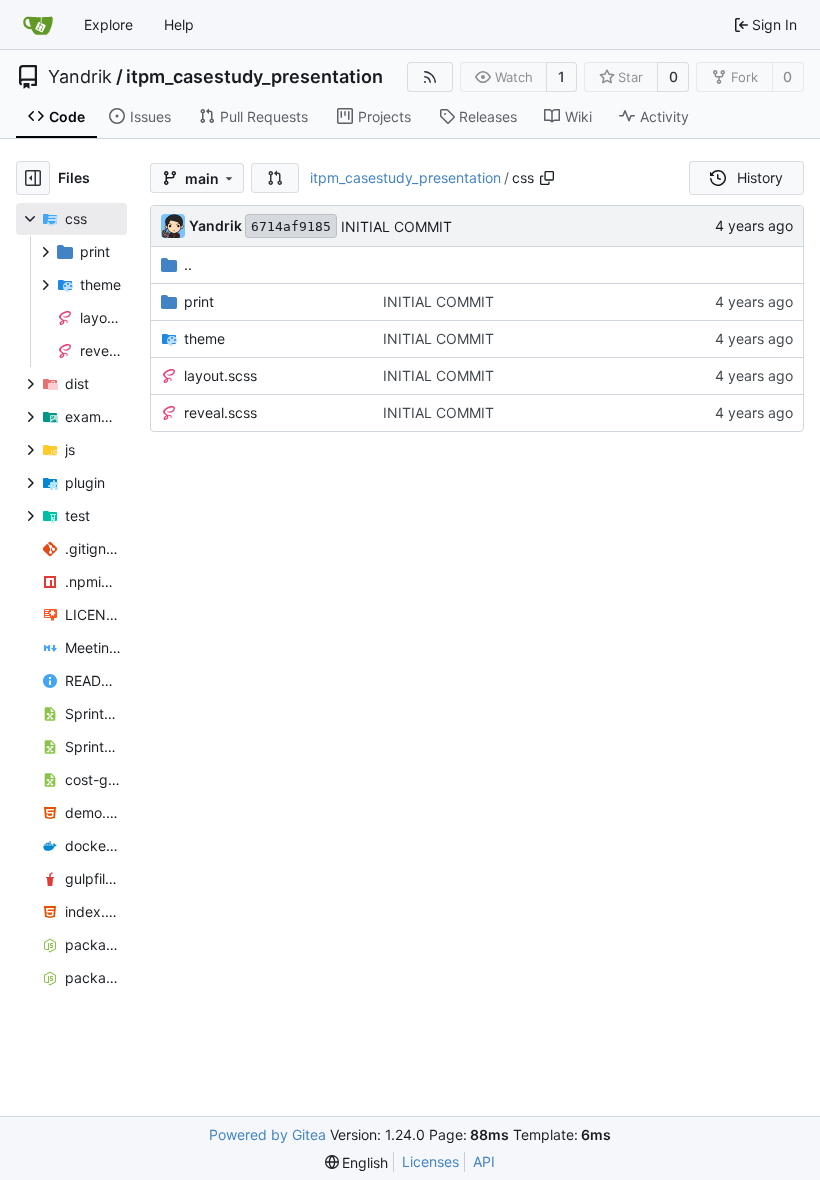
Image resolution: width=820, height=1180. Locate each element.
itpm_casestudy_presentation (254, 77)
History (760, 177)
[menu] (357, 1162)
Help (179, 24)
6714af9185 (291, 226)
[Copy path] (547, 178)
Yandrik (80, 77)
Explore (108, 24)
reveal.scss (220, 412)
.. (188, 264)
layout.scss (220, 375)
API (484, 1161)
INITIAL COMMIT (396, 226)
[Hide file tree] (33, 178)
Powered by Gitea (267, 1134)
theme (204, 338)
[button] (275, 178)
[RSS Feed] (430, 77)
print (199, 301)
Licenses (430, 1161)
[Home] (38, 25)
